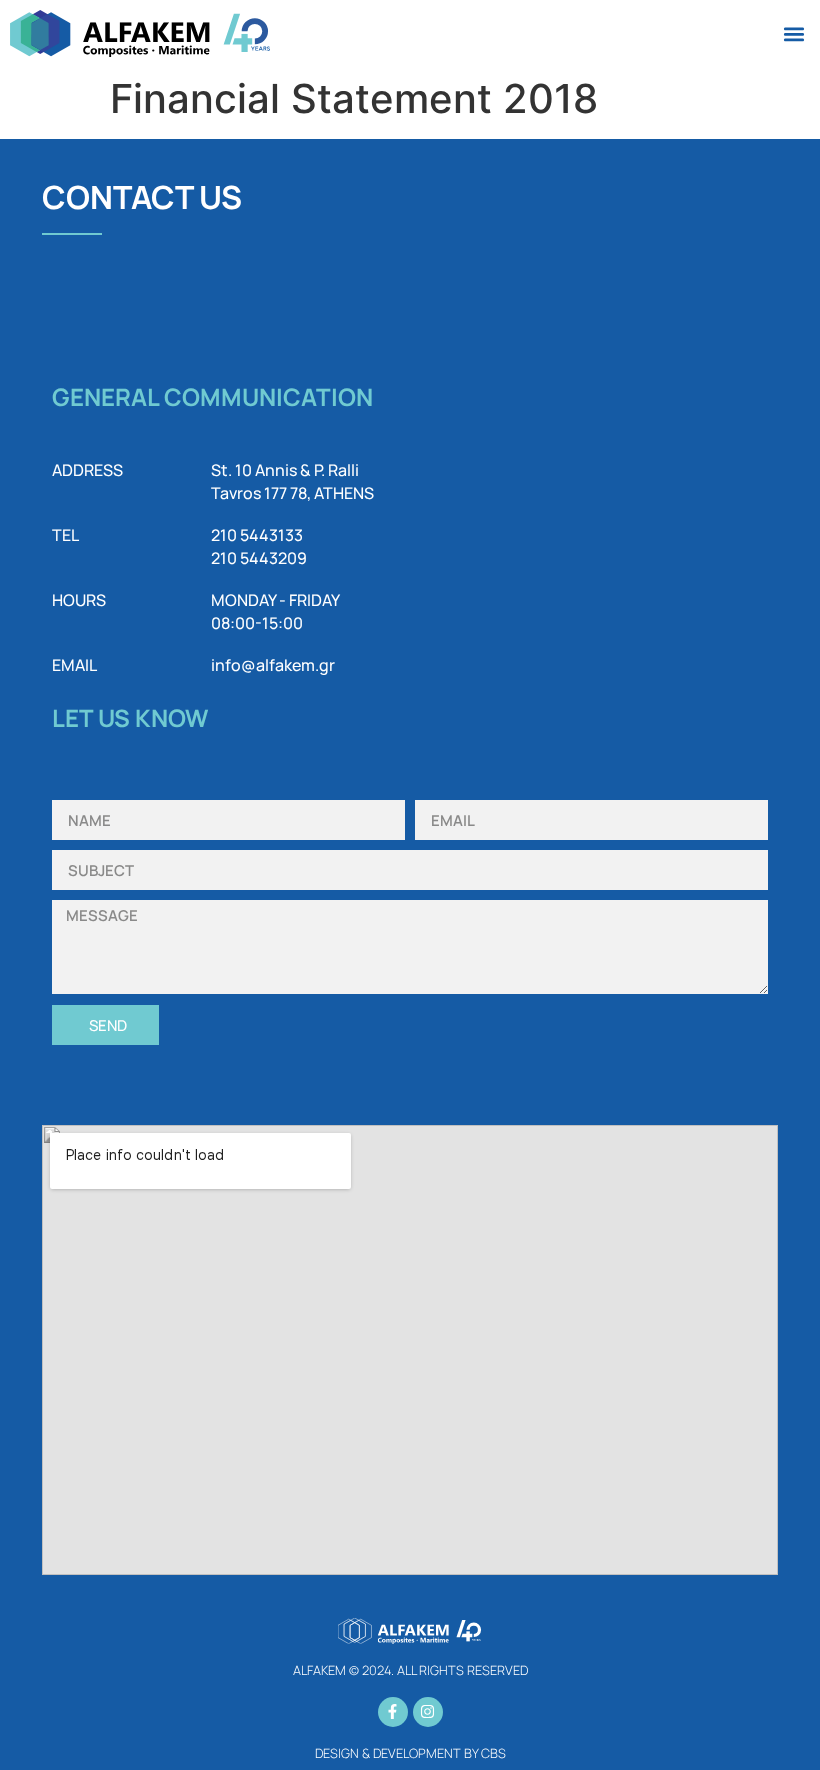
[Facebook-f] (393, 1712)
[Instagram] (428, 1712)
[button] (793, 33)
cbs (493, 1753)
